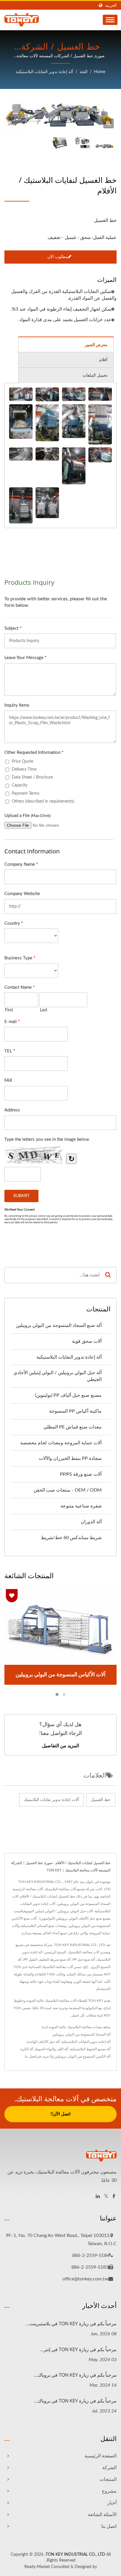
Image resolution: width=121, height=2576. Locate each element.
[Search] (108, 1275)
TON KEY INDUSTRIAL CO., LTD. (75, 2555)
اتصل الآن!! (60, 2114)
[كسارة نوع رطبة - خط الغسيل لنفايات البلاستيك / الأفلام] (74, 421)
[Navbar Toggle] (110, 20)
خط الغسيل (101, 1800)
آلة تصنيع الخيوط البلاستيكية (90, 2049)
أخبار (112, 2503)
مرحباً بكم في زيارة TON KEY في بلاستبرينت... (71, 2324)
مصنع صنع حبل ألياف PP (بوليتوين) (68, 1395)
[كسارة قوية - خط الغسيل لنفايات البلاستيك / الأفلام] (47, 423)
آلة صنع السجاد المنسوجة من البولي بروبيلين (59, 1325)
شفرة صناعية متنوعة (81, 1506)
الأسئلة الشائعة (102, 2515)
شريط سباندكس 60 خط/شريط (71, 1538)
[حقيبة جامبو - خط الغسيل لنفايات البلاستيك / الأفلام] (47, 503)
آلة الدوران (91, 1522)
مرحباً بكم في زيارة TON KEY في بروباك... (75, 2375)
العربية (111, 5)
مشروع (109, 2491)
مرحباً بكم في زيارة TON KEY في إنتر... (78, 2349)
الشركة (109, 2468)
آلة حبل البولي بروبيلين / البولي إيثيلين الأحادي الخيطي (58, 1376)
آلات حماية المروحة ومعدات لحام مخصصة (61, 1443)
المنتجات (108, 2479)
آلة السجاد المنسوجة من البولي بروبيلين (81, 2034)
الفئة (84, 72)
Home (100, 72)
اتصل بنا (31, 2056)
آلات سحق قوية (87, 1341)
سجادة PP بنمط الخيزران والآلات (70, 1458)
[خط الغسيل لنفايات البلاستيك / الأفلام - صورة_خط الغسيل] (109, 123)
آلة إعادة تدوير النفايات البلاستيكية (44, 72)
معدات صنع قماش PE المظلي (73, 1427)
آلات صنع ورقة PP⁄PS (81, 1474)
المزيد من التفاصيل (60, 1746)
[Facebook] (114, 2197)
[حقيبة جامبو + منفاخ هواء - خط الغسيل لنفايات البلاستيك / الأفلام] (21, 505)
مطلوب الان (58, 257)
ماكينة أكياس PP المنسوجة (75, 1411)
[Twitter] (106, 2197)
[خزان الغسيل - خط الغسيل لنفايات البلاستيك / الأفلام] (100, 394)
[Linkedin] (98, 2197)
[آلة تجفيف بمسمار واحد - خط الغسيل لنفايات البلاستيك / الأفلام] (100, 455)
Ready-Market (37, 2567)
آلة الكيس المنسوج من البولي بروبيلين (83, 2056)
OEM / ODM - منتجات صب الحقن (68, 1490)
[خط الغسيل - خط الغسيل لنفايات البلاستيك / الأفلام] (21, 394)
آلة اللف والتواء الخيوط (52, 2049)
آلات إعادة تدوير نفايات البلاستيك (51, 1800)
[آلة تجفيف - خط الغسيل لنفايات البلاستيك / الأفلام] (74, 466)
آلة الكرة (27, 2049)
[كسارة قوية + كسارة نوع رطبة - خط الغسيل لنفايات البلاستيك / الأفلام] (74, 394)
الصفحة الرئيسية (101, 2456)
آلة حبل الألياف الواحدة (43, 2042)
